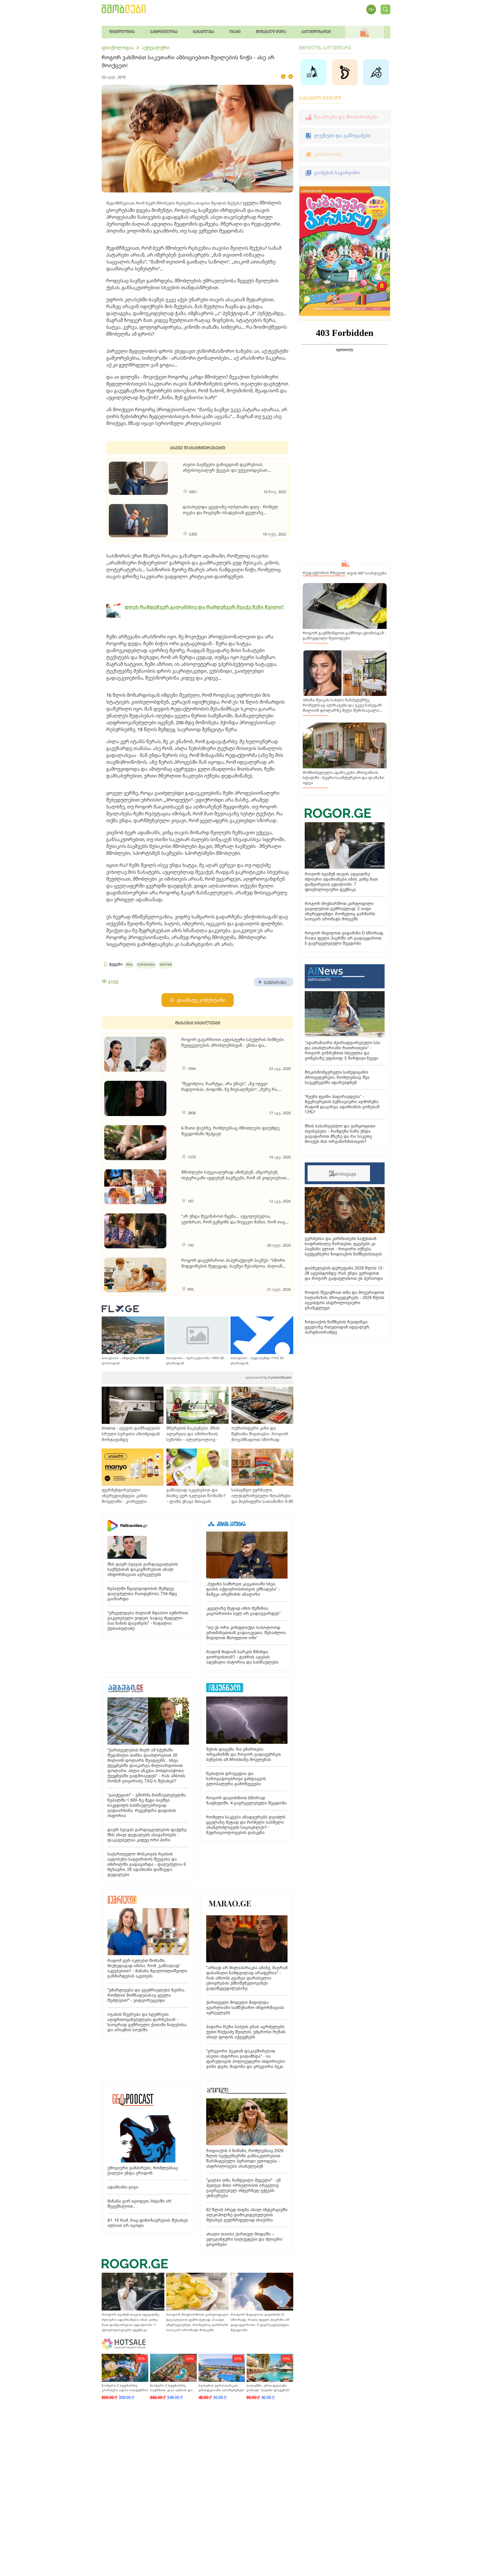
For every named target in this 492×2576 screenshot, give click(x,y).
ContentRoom (268, 1377)
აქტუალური (156, 48)
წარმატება (146, 965)
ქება (129, 965)
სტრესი (166, 965)
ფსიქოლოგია (118, 48)
